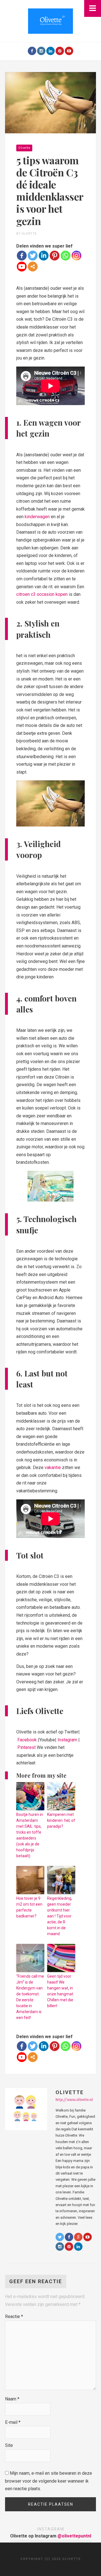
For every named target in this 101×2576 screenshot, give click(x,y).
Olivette (24, 148)
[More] (33, 267)
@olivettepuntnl (74, 2536)
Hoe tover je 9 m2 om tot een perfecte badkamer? (29, 1907)
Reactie (14, 2316)
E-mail (13, 2422)
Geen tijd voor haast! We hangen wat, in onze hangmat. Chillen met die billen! (61, 1991)
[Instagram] (41, 51)
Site (9, 2445)
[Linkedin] (44, 256)
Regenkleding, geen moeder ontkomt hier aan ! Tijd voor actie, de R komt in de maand (60, 1916)
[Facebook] (32, 51)
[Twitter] (33, 256)
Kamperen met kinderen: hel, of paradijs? (61, 1820)
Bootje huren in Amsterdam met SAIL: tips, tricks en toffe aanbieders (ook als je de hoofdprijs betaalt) (30, 1835)
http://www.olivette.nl (74, 2100)
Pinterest (27, 1747)
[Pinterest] (60, 51)
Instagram (67, 1740)
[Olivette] (50, 21)
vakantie (53, 1467)
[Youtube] (69, 51)
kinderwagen (37, 517)
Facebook (27, 1740)
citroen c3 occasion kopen (42, 594)
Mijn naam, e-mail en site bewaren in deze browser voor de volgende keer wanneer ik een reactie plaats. (49, 2481)
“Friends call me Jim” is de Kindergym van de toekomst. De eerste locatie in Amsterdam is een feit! (30, 1997)
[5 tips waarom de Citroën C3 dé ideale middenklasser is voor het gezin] (50, 102)
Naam (12, 2399)
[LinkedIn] (50, 51)
